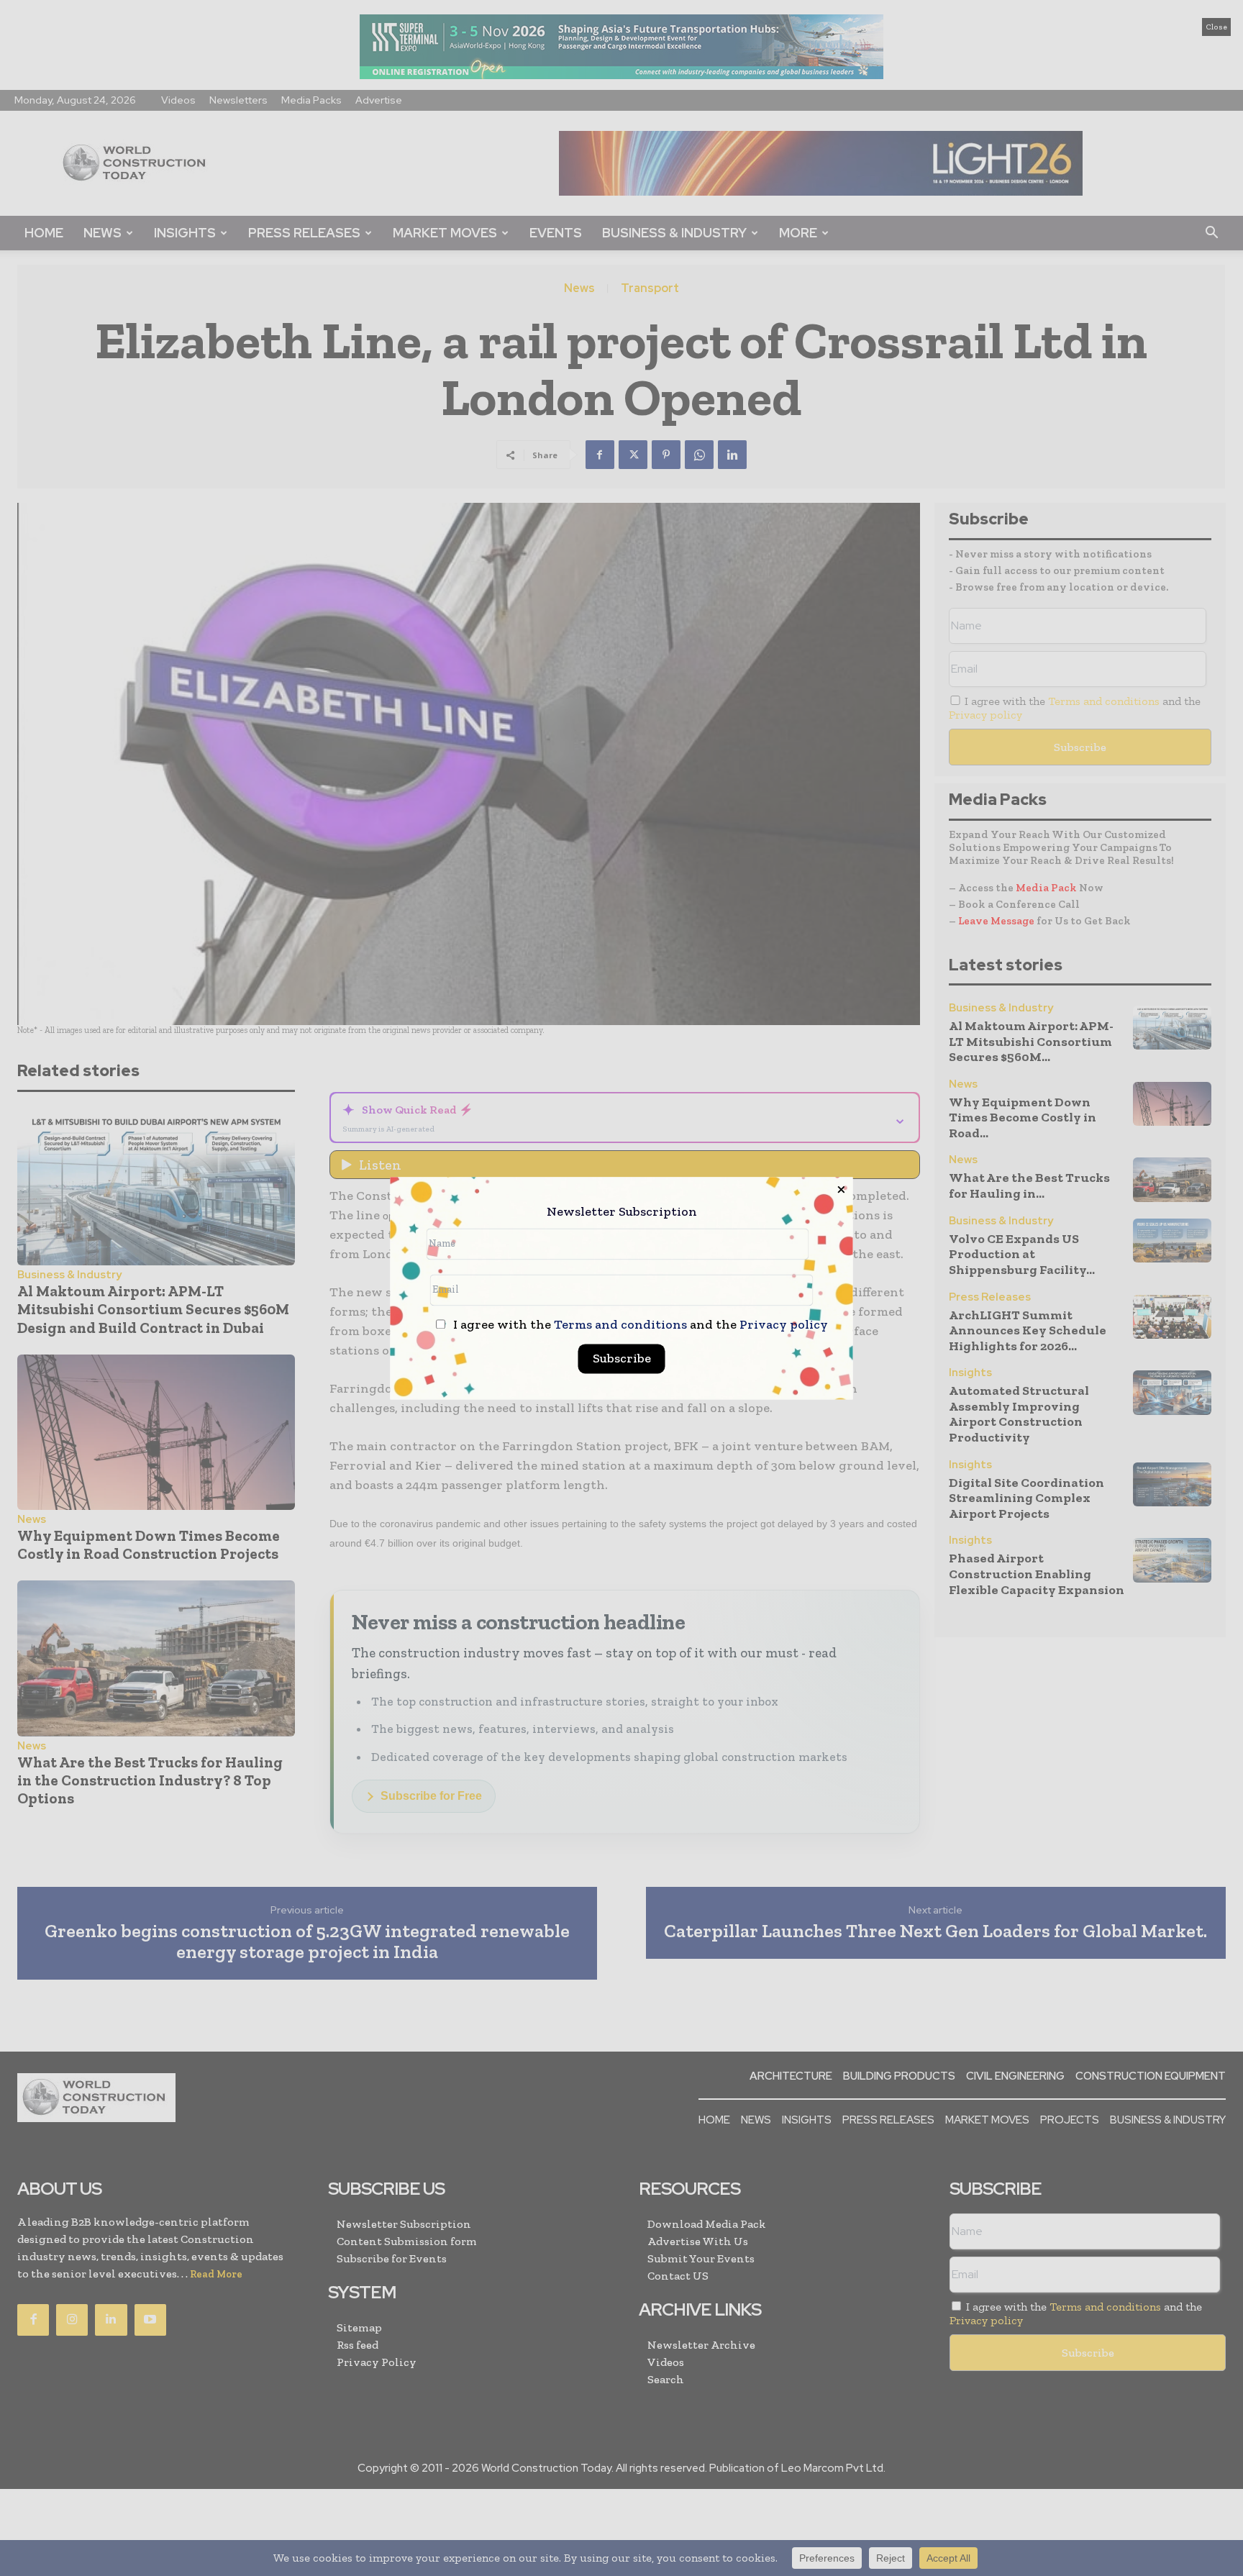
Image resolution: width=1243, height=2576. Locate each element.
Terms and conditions (620, 1324)
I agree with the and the (639, 1325)
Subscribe (622, 1358)
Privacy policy (784, 1324)
